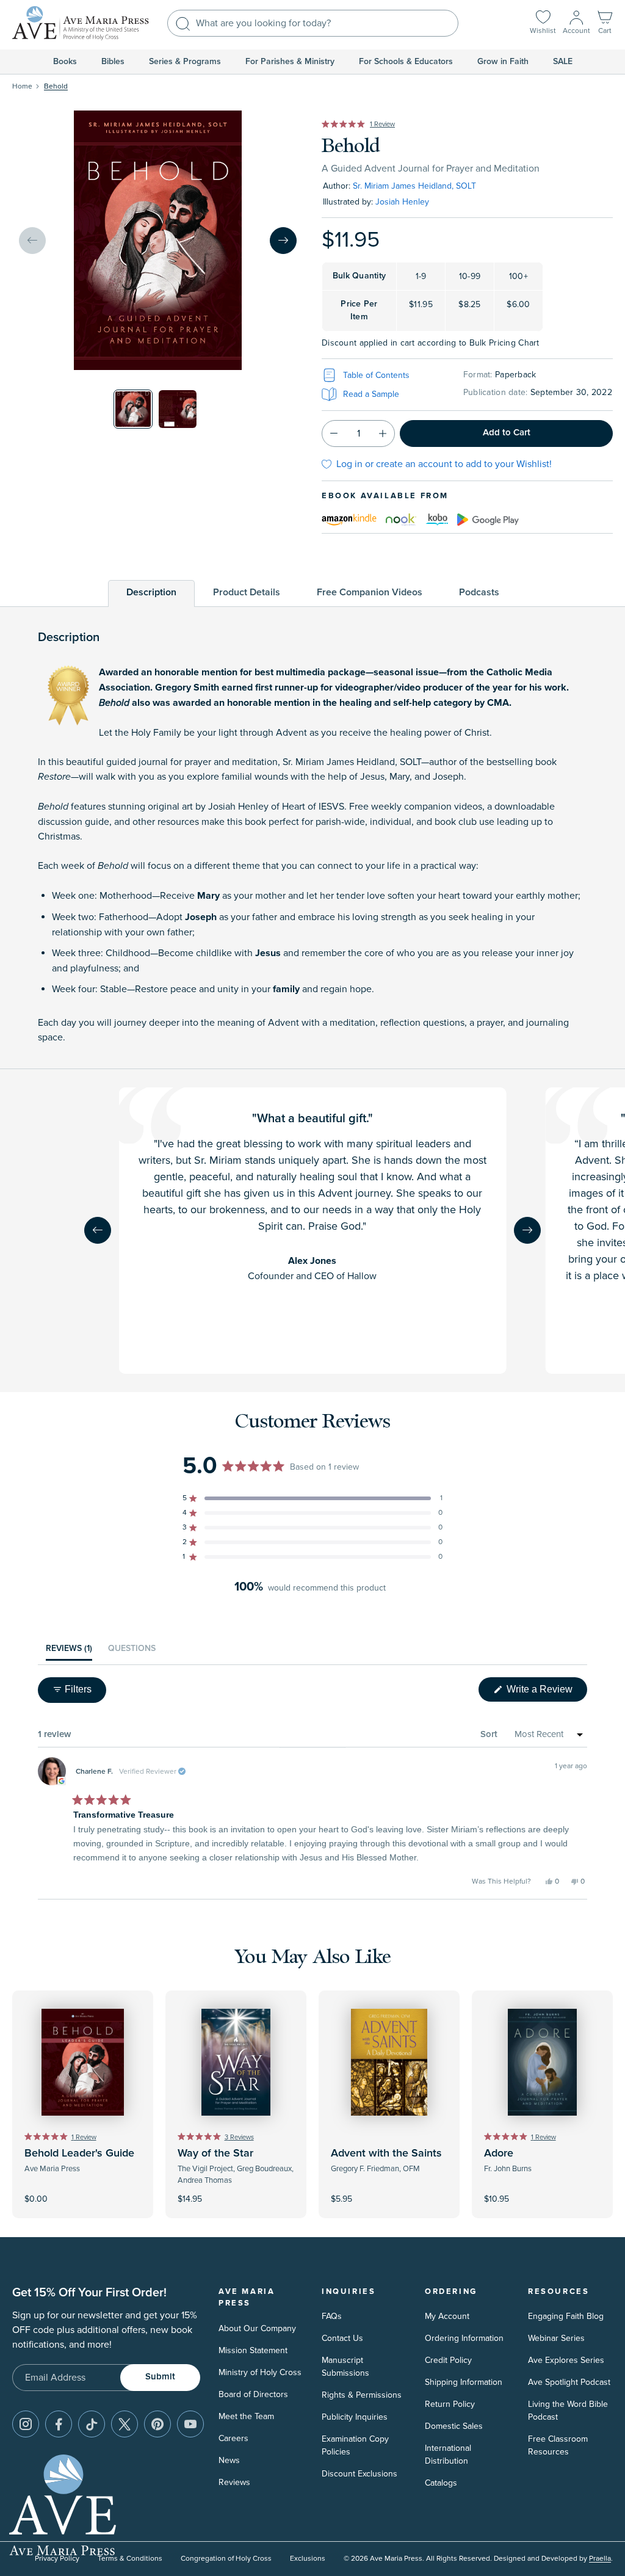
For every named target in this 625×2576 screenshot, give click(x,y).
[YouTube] (190, 2424)
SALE (563, 62)
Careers (233, 2438)
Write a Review (546, 1693)
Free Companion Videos (370, 592)
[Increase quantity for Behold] (383, 434)
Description (151, 592)
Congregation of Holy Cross (226, 2559)
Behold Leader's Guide (79, 2153)
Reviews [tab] (69, 1652)
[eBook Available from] (349, 518)
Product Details (247, 592)
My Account (447, 2316)
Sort (489, 1734)
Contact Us (342, 2338)
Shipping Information (464, 2382)
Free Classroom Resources (558, 2445)
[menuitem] (65, 62)
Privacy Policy (57, 2559)
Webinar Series (556, 2338)
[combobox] (313, 23)
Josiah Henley (402, 202)
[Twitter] (125, 2424)
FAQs (332, 2316)
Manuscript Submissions (345, 2367)
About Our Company (257, 2328)
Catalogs (441, 2483)
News (229, 2460)
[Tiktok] (92, 2424)
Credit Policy (448, 2360)
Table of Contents (376, 375)
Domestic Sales (454, 2426)
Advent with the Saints (386, 2153)
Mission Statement (253, 2350)
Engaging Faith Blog (566, 2316)
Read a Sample (371, 394)
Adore (499, 2153)
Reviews (234, 2482)
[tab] (151, 593)
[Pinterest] (157, 2424)
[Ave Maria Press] (81, 23)
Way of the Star (215, 2153)
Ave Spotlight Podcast (569, 2382)
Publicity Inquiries (355, 2417)
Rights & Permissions (362, 2395)
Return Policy (450, 2404)
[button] (605, 24)
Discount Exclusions (359, 2474)
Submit (160, 2377)
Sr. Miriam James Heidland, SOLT (414, 186)
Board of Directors (253, 2394)
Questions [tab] (132, 1652)
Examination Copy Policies (355, 2445)
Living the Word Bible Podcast (568, 2411)
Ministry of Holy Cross (260, 2372)
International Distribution (448, 2454)
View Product (83, 2191)
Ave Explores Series (566, 2360)
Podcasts (479, 592)
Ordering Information (464, 2338)
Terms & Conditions (130, 2559)
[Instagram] (26, 2424)
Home (22, 86)
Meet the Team (246, 2416)
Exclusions (308, 2559)
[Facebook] (59, 2424)
